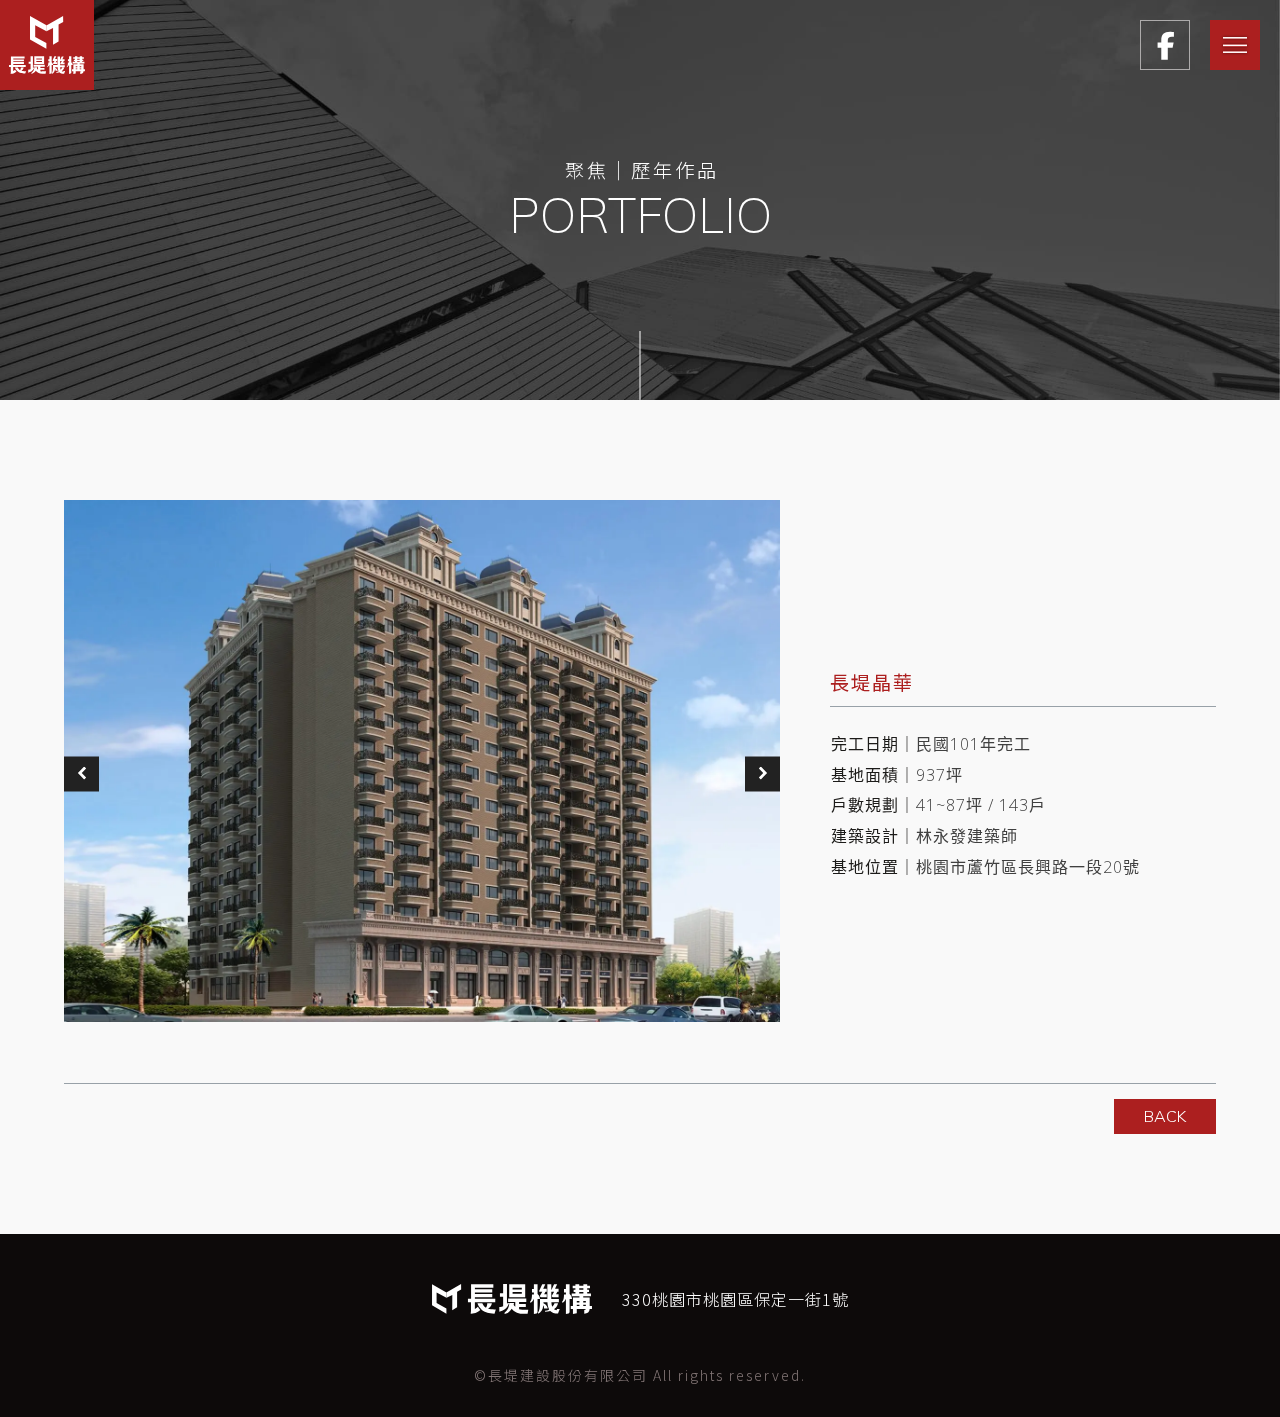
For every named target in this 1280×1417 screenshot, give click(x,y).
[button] (81, 773)
